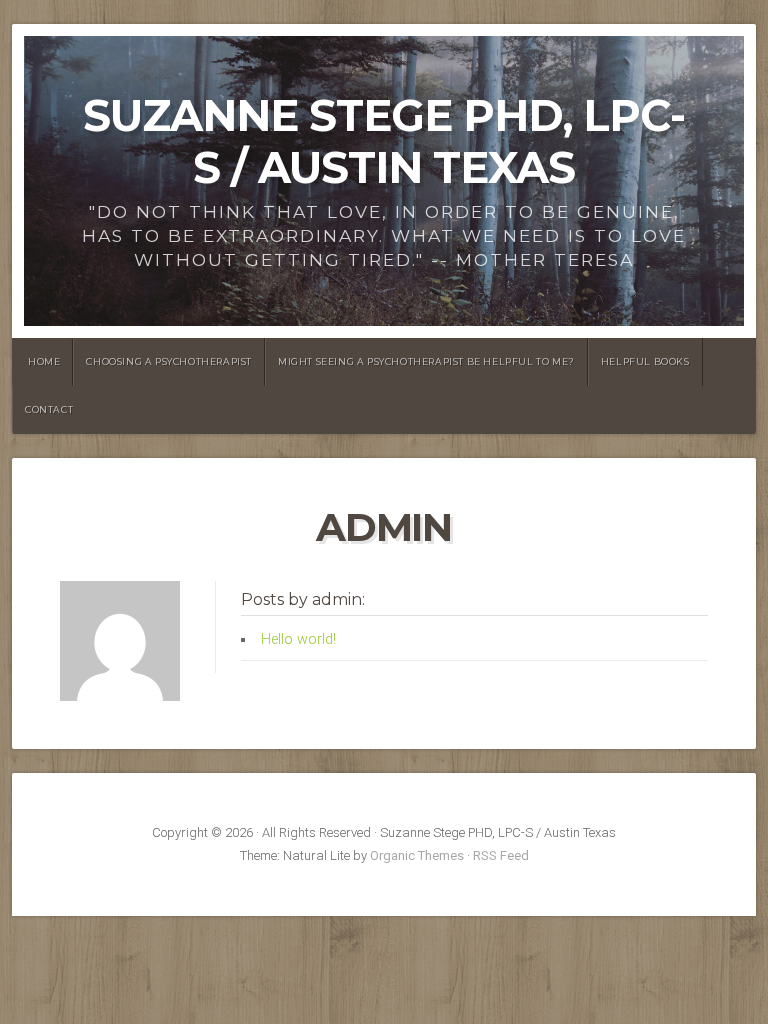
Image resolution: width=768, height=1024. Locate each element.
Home (44, 361)
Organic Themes (417, 855)
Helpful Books (645, 361)
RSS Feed (501, 855)
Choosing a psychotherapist (169, 361)
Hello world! (298, 639)
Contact (49, 409)
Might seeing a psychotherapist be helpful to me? (426, 361)
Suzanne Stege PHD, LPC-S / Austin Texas (384, 141)
